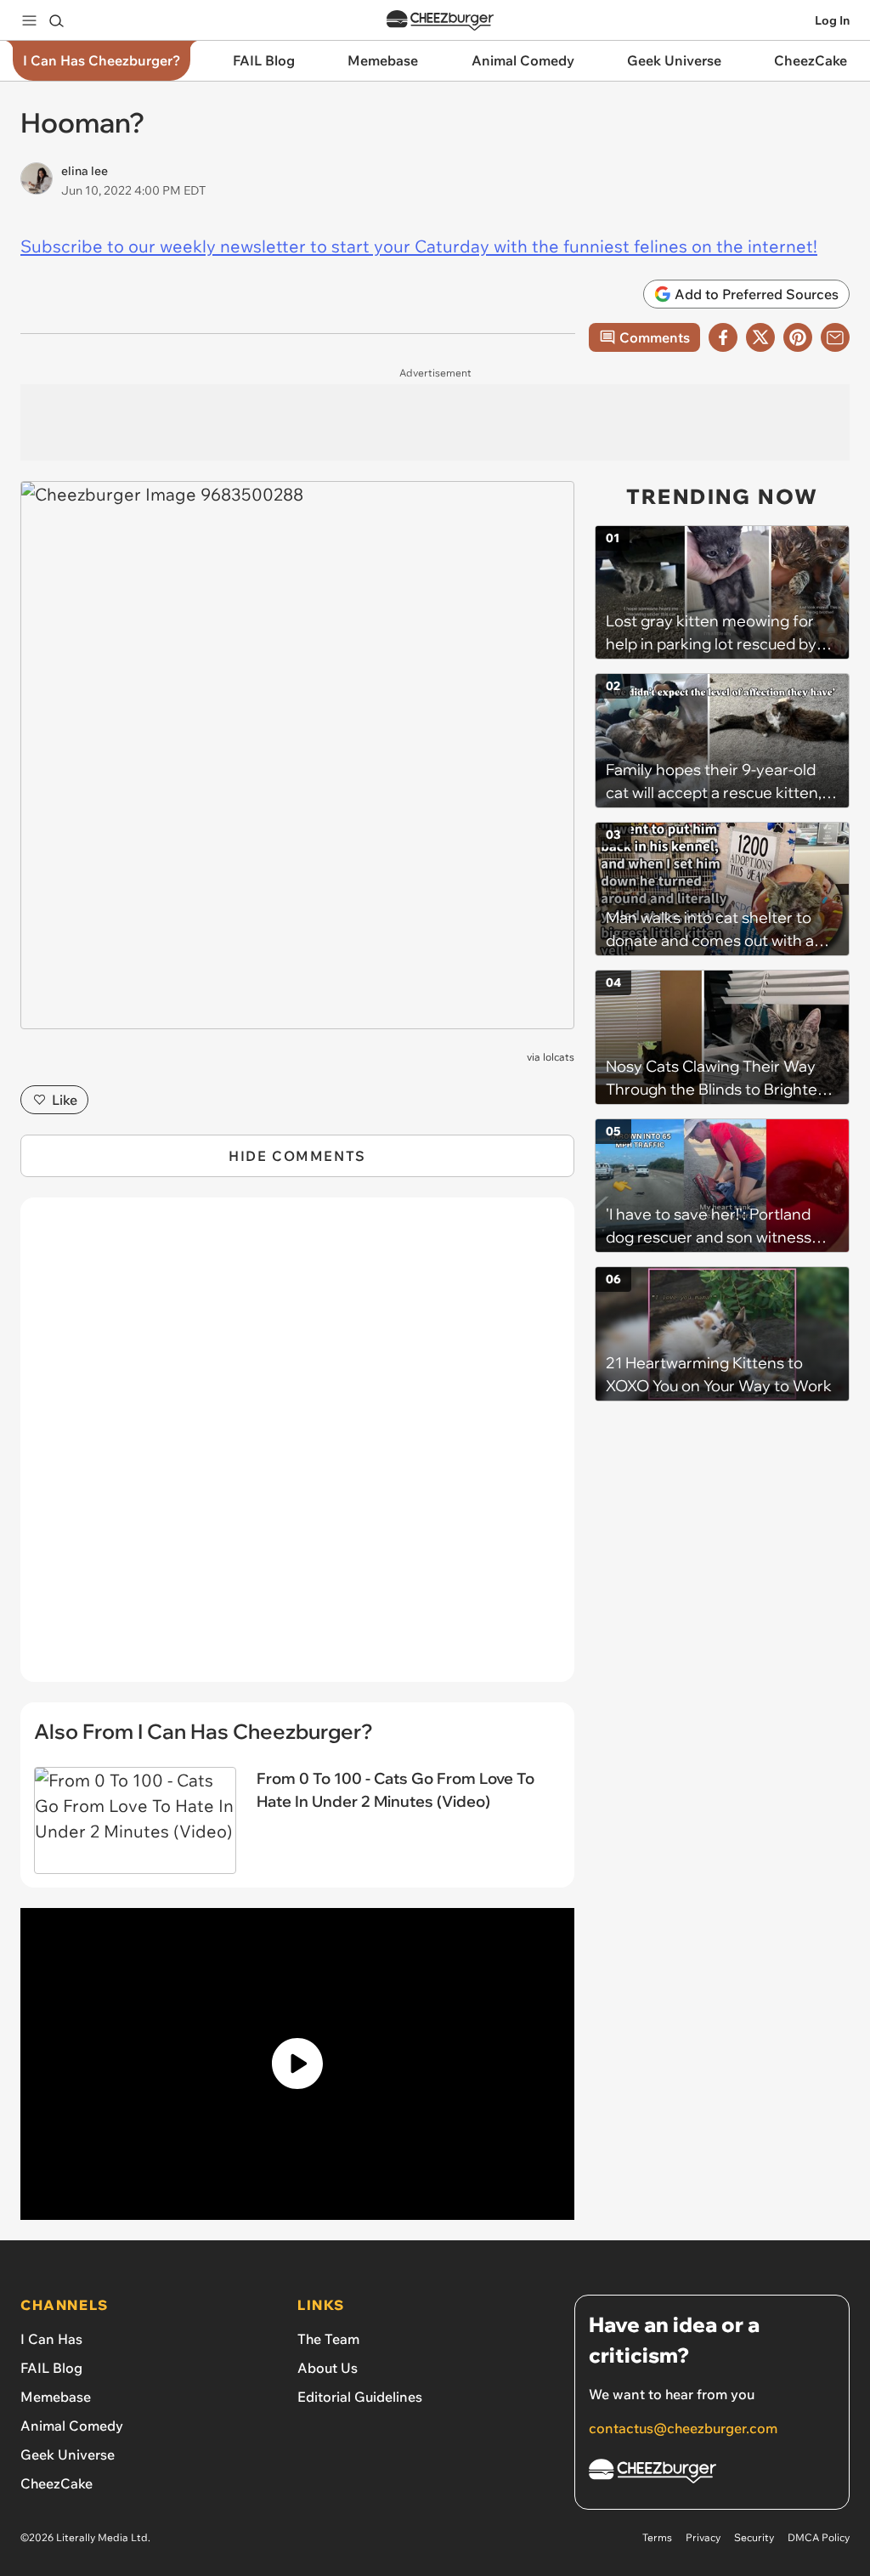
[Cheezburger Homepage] (440, 21)
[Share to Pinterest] (798, 337)
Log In (832, 20)
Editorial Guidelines (360, 2397)
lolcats (559, 1057)
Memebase (56, 2397)
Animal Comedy (72, 2426)
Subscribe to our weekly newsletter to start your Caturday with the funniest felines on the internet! (419, 246)
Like (65, 1100)
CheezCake (56, 2483)
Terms (657, 2537)
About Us (328, 2368)
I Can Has (51, 2339)
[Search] (56, 20)
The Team (328, 2339)
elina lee (85, 171)
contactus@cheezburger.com (683, 2428)
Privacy (703, 2537)
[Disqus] (297, 1449)
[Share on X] (760, 337)
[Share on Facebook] (723, 337)
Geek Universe (68, 2454)
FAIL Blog (51, 2368)
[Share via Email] (835, 337)
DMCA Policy (819, 2537)
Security (754, 2537)
